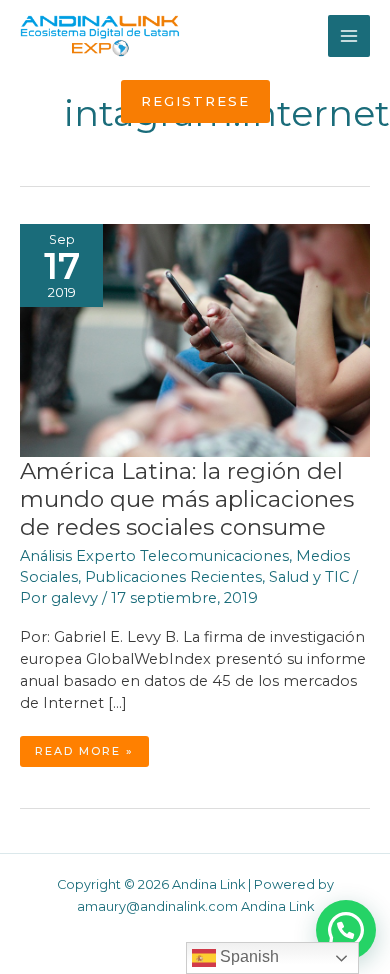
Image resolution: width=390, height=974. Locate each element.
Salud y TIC (309, 577)
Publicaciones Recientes (173, 577)
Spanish (247, 956)
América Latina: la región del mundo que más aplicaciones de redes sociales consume (187, 499)
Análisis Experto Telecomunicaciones (154, 556)
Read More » (88, 755)
